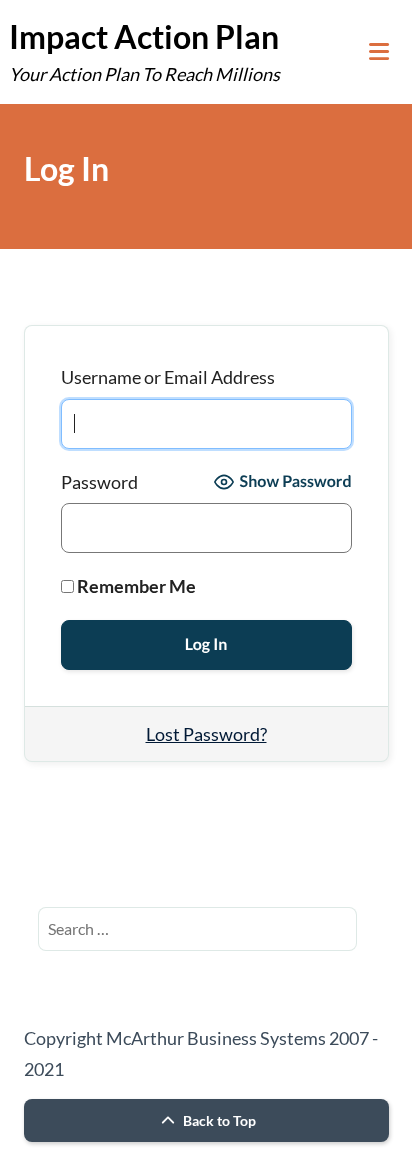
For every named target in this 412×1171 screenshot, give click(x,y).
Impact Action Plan (144, 36)
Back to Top (218, 1120)
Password (99, 482)
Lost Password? (206, 734)
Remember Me (135, 586)
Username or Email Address (168, 377)
